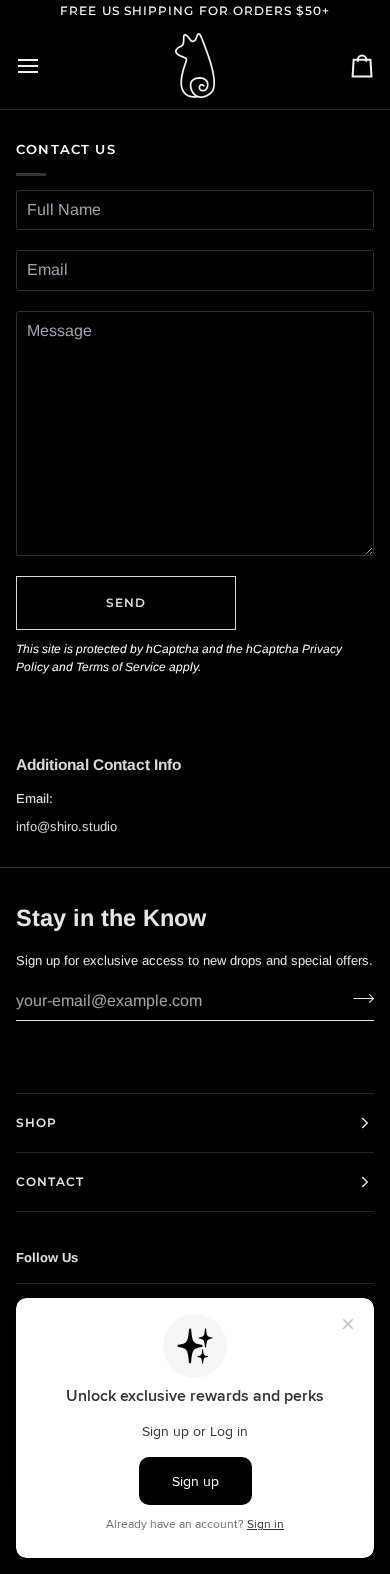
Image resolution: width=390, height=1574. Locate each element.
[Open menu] (46, 66)
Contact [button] (50, 1181)
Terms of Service (121, 667)
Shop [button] (36, 1122)
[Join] (357, 998)
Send (126, 602)
